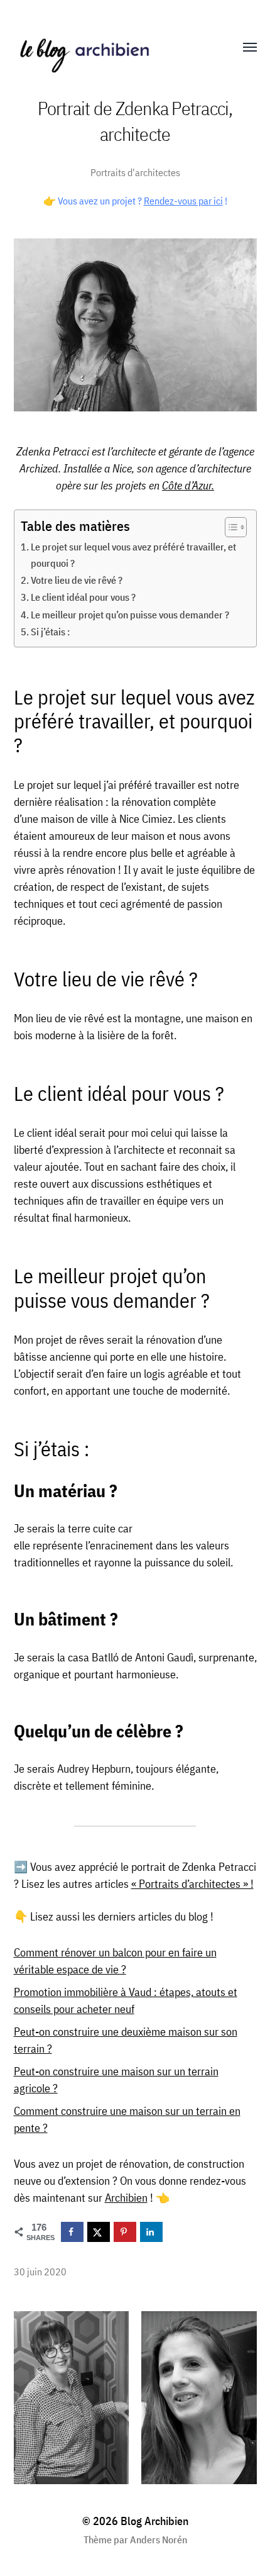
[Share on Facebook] (72, 2232)
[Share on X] (99, 2232)
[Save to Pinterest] (125, 2232)
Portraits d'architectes (135, 172)
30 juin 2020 (40, 2271)
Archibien (126, 2198)
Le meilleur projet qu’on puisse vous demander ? (130, 614)
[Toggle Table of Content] (229, 527)
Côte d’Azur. (188, 485)
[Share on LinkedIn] (151, 2232)
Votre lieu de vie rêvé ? (77, 580)
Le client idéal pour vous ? (84, 597)
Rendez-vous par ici (183, 201)
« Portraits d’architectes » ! (192, 1884)
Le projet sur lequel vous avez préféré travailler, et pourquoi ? (133, 555)
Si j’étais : (50, 631)
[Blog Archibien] (110, 48)
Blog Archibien (154, 2521)
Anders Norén (159, 2540)
